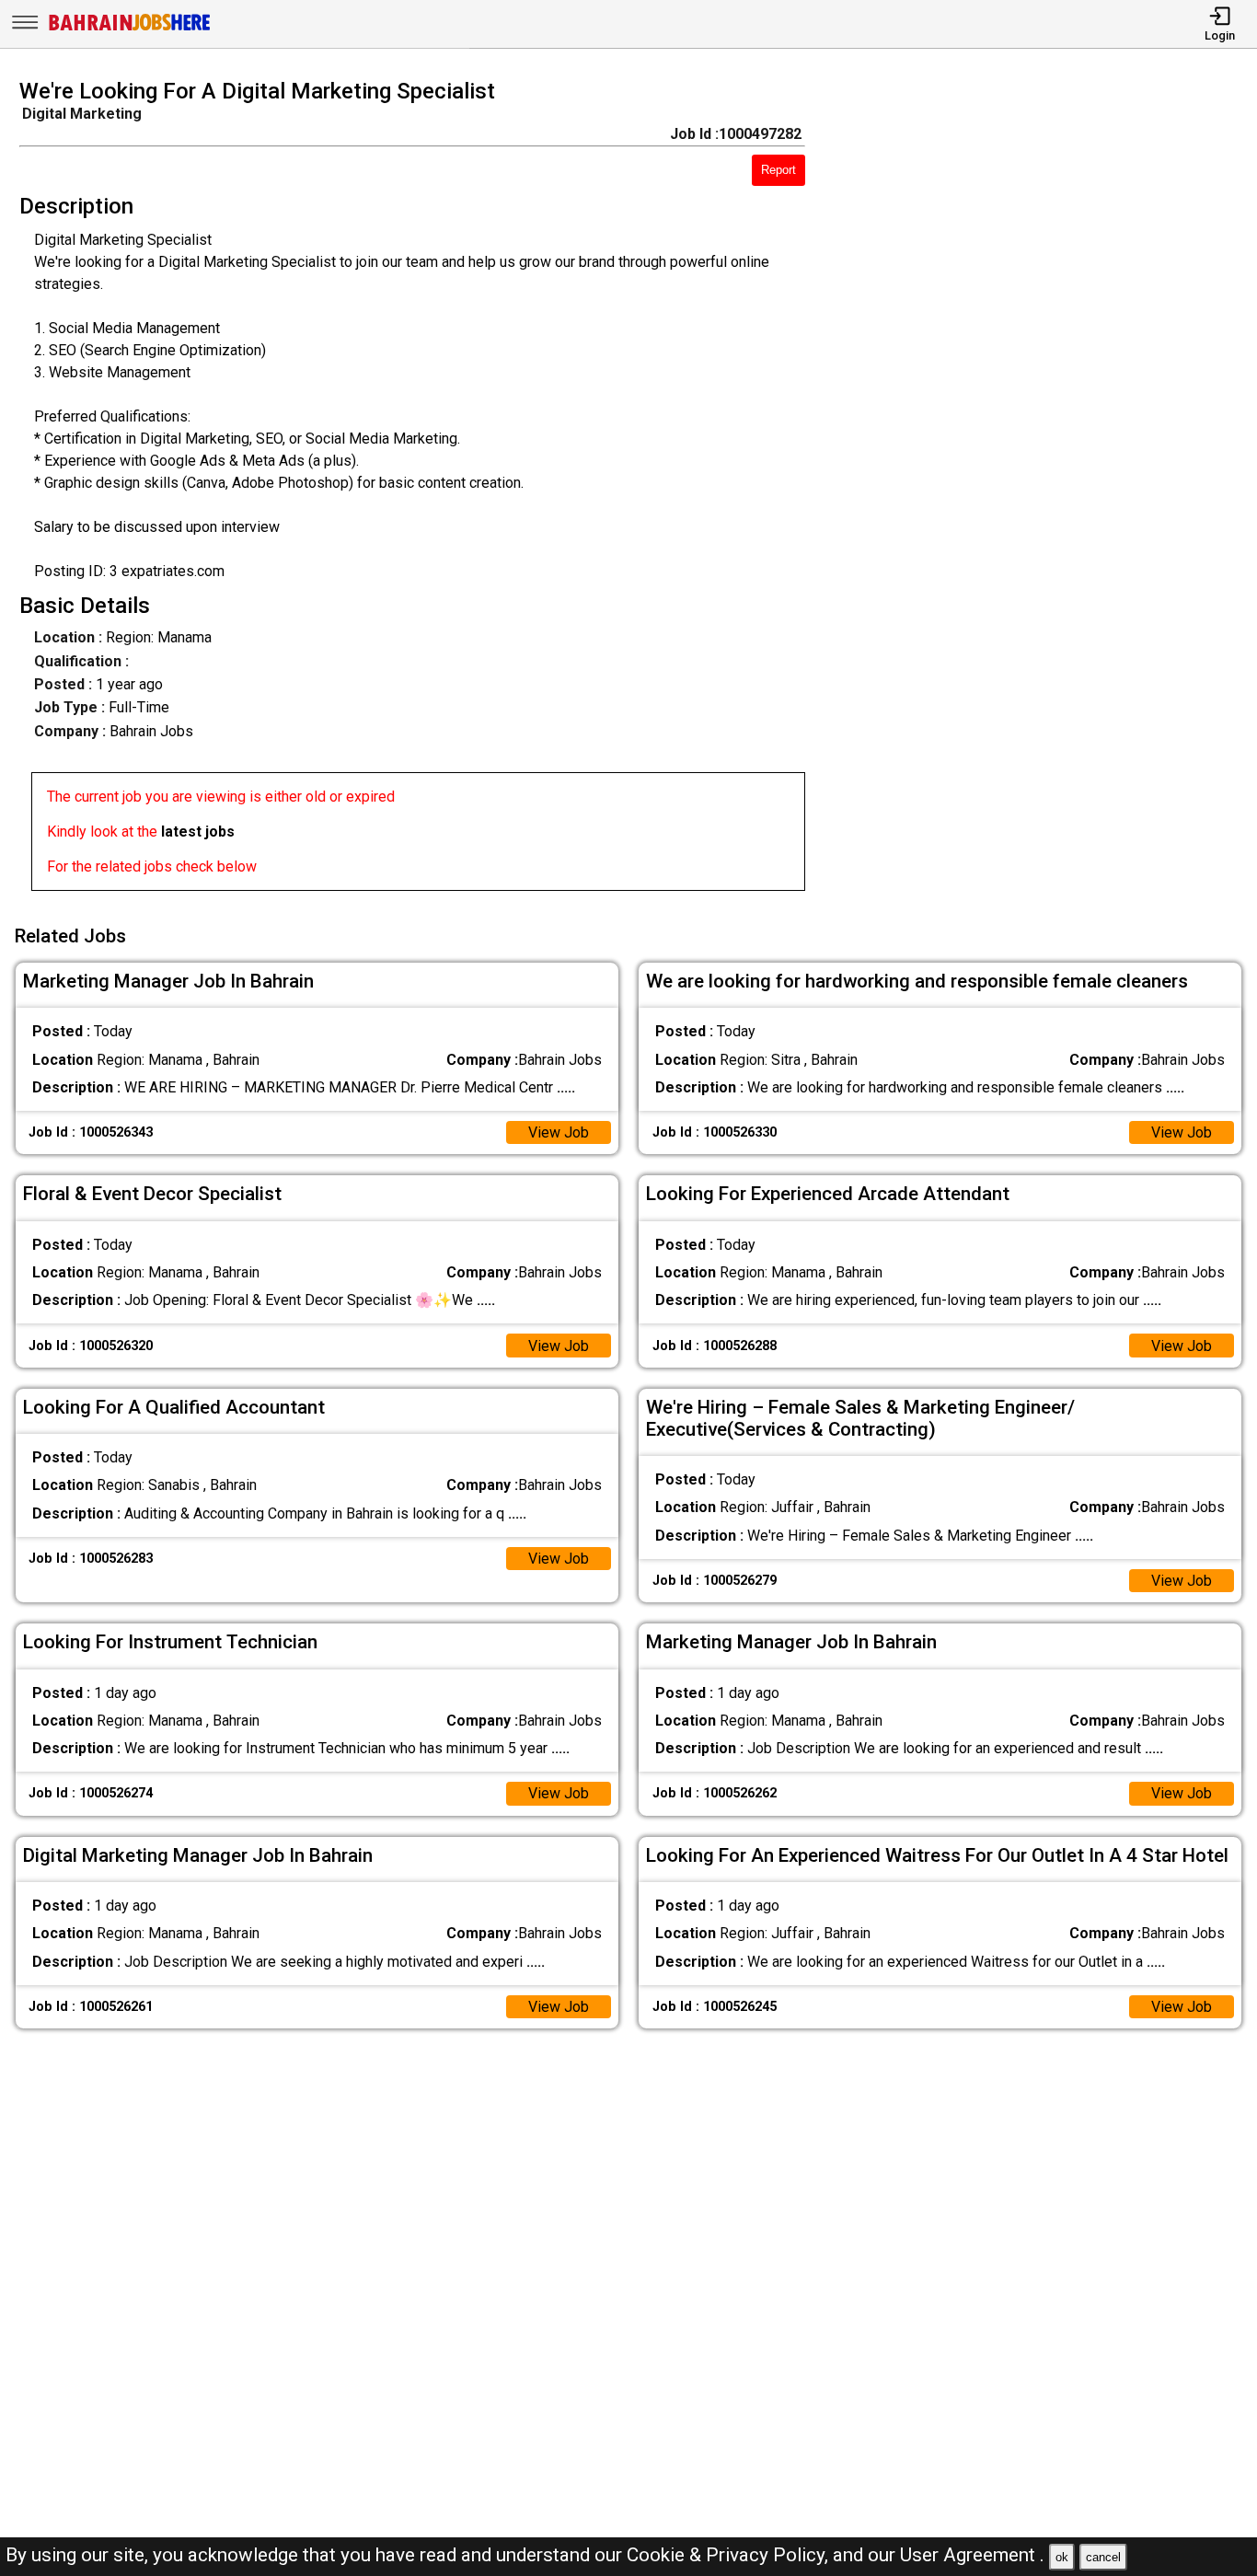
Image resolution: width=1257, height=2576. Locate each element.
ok (1062, 2557)
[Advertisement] (1047, 491)
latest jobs (198, 832)
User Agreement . (972, 2555)
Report (778, 170)
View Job (559, 1132)
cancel (1103, 2557)
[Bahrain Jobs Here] (130, 29)
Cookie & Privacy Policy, (730, 2555)
